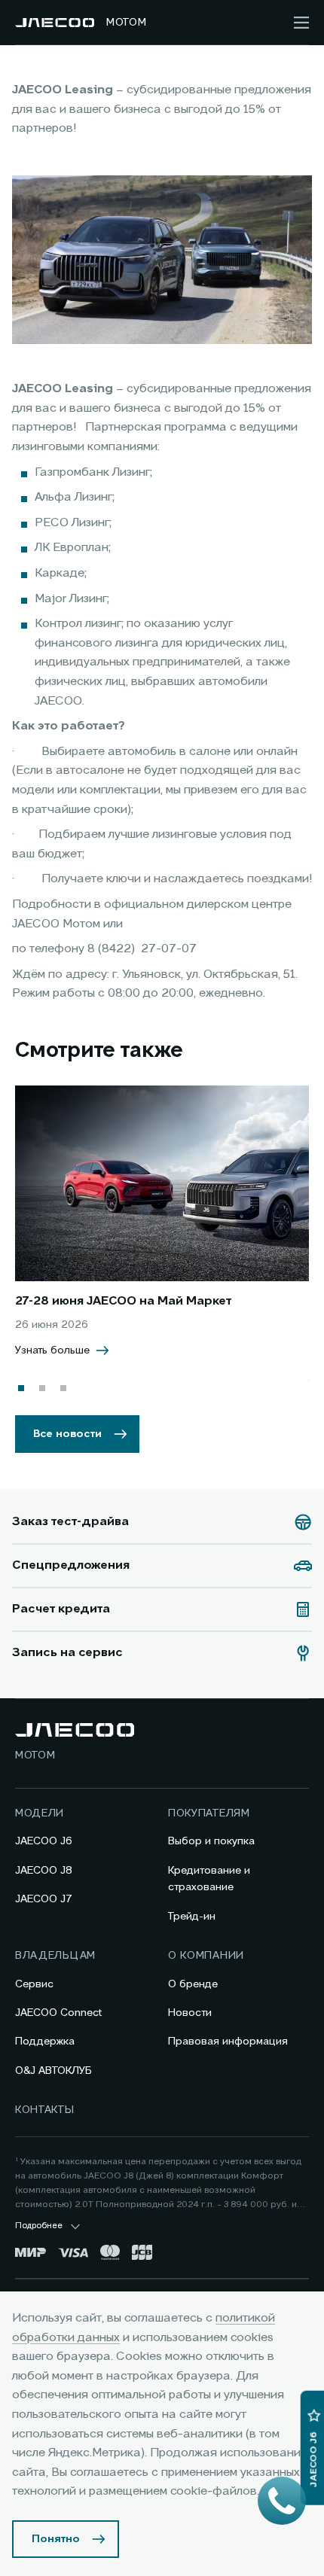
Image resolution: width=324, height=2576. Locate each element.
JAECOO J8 (44, 1871)
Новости (190, 2013)
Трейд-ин (192, 1917)
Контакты (45, 2110)
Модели (40, 1813)
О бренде (193, 1984)
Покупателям (209, 1813)
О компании (206, 1956)
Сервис (34, 1984)
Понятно (56, 2539)
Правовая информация (228, 2042)
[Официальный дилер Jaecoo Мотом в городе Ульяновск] (55, 23)
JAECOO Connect (58, 2013)
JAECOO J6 (44, 1841)
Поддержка (45, 2042)
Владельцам (55, 1956)
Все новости (67, 1434)
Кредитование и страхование (209, 1879)
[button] (21, 1388)
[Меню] (301, 23)
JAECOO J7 (44, 1899)
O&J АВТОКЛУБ (53, 2071)
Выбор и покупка (211, 1841)
